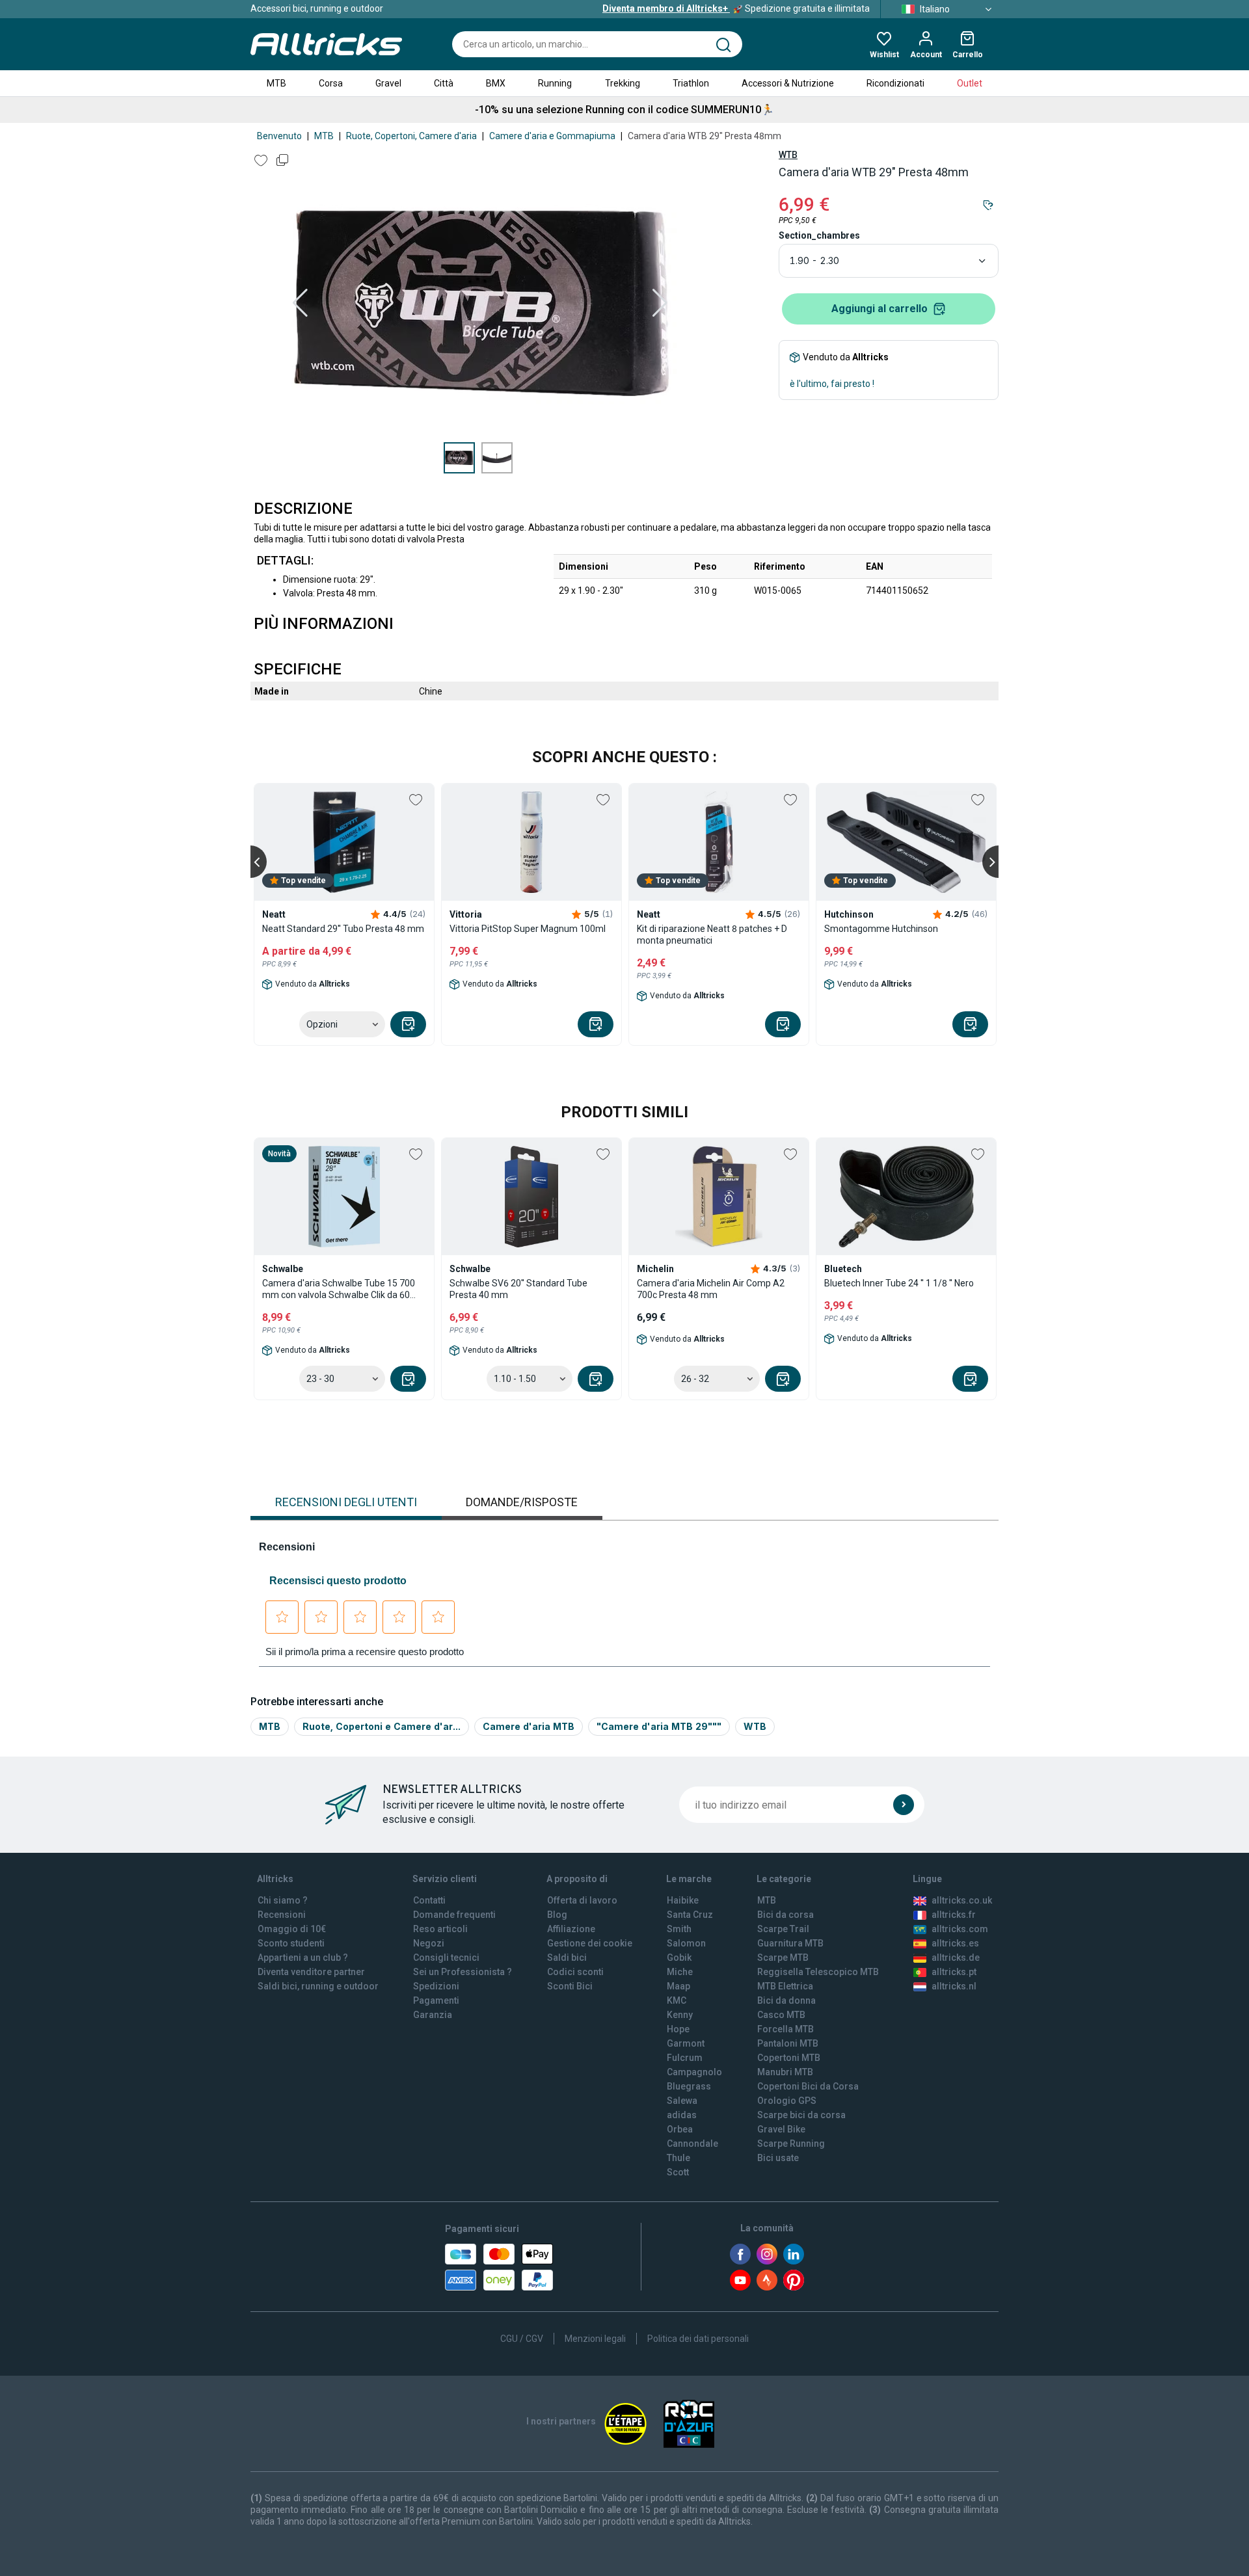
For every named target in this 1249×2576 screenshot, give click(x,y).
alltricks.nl (954, 1986)
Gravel (388, 83)
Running (555, 83)
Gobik (679, 1958)
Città (444, 83)
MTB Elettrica (785, 1986)
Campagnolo (694, 2072)
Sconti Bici (570, 1986)
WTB (788, 155)
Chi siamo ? (283, 1900)
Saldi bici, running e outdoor (318, 1986)
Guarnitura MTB (790, 1943)
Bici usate (778, 2158)
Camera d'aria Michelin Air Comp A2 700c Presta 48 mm (711, 1289)
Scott (678, 2172)
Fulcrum (685, 2058)
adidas (682, 2115)
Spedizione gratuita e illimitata (736, 8)
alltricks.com (960, 1929)
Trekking (623, 83)
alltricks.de (956, 1958)
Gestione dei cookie (590, 1943)
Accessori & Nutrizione (788, 83)
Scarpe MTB (783, 1958)
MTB (276, 83)
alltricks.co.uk (962, 1900)
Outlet (970, 83)
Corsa (331, 83)
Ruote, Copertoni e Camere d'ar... (382, 1726)
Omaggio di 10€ (292, 1929)
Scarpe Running (791, 2144)
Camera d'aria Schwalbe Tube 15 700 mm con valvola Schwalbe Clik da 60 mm (339, 1289)
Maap (678, 1986)
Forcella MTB (786, 2029)
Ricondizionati (895, 83)
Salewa (682, 2101)
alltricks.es (955, 1943)
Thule (678, 2158)
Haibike (683, 1900)
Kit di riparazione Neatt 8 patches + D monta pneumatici (712, 935)
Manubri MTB (785, 2072)
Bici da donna (786, 2000)
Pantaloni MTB (788, 2043)
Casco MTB (781, 2015)
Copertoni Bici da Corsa (808, 2086)
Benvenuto (279, 136)
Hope (678, 2029)
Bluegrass (689, 2086)
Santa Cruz (690, 1915)
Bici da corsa (786, 1915)
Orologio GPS (787, 2101)
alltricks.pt (954, 1972)
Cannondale (692, 2144)
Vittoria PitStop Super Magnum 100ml (528, 929)
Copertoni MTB (789, 2058)
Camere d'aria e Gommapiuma (552, 136)
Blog (557, 1915)
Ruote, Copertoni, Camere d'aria (411, 136)
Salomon (686, 1943)
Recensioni (282, 1915)
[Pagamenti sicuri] (499, 2267)
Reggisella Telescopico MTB (818, 1972)
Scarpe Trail (783, 1929)
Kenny (680, 2015)
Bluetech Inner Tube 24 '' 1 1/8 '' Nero (899, 1283)
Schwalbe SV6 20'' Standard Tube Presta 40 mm (518, 1289)
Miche (680, 1972)
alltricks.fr (954, 1915)
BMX (496, 83)
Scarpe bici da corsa (801, 2115)
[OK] (904, 1805)
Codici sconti (575, 1972)
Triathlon (691, 83)
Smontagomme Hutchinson (881, 929)
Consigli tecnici (446, 1958)
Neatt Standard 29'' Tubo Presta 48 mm (343, 929)
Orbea (680, 2129)
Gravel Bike (781, 2129)
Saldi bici (567, 1958)
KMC (677, 2000)
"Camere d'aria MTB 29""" (659, 1726)
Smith (679, 1929)
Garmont (686, 2043)
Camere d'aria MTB (529, 1726)
